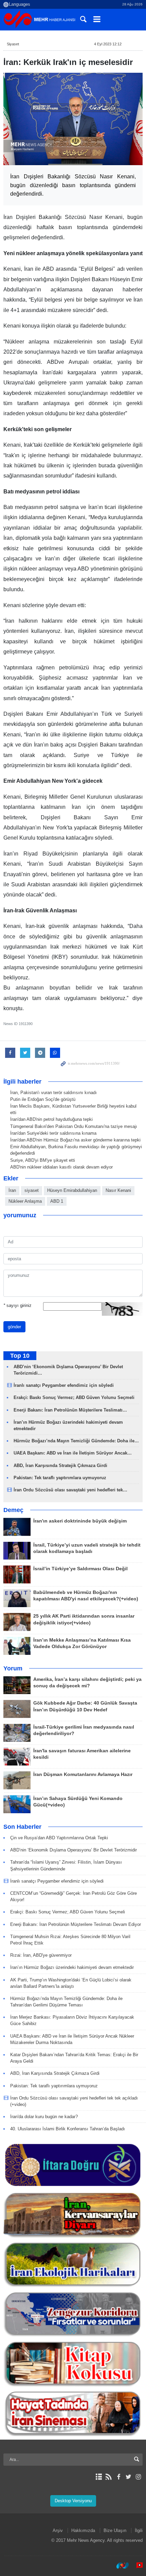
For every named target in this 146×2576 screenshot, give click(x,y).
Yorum (13, 1668)
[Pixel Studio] (136, 2566)
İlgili (139, 2530)
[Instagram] (138, 2477)
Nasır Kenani (118, 1190)
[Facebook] (118, 2477)
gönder (14, 1327)
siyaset (32, 1190)
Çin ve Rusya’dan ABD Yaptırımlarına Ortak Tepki (59, 1838)
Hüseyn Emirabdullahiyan (72, 1190)
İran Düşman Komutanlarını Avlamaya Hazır (83, 1774)
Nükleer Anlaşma (25, 1201)
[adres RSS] (108, 2477)
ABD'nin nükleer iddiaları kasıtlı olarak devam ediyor (61, 1167)
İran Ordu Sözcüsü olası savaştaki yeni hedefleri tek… (70, 1490)
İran (12, 1190)
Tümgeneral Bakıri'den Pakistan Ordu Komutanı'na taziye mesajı (74, 1126)
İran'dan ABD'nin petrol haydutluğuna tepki (51, 1119)
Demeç (13, 1510)
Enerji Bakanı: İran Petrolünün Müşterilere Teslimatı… (70, 1410)
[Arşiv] (99, 2477)
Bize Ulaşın (115, 2530)
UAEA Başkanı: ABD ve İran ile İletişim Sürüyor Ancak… (73, 1453)
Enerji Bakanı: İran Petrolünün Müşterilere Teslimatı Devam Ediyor (76, 1924)
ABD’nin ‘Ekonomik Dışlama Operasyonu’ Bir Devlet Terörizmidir (74, 1850)
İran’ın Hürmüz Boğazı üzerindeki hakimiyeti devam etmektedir (72, 1967)
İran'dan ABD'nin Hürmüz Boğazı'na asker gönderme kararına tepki (75, 1140)
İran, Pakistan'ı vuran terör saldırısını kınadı (53, 1093)
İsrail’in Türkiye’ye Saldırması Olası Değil (80, 1569)
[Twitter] (129, 2477)
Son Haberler (22, 1827)
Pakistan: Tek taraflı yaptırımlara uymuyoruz (60, 1478)
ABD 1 (57, 1201)
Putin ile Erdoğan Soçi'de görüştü (43, 1099)
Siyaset (13, 44)
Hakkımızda (83, 2530)
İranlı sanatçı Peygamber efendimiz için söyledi (64, 1385)
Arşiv (58, 2530)
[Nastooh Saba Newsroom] (119, 2566)
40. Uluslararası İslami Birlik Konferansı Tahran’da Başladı (68, 2129)
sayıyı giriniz (17, 1305)
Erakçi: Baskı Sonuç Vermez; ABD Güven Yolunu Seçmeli (74, 1397)
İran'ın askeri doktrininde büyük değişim (80, 1521)
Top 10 (20, 1356)
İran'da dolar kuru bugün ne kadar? (44, 2117)
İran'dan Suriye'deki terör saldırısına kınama (53, 1133)
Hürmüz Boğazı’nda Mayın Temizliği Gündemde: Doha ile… (76, 1441)
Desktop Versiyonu (73, 2501)
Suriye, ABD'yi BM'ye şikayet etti (43, 1160)
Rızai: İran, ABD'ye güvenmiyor (41, 1955)
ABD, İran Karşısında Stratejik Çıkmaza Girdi (60, 1465)
